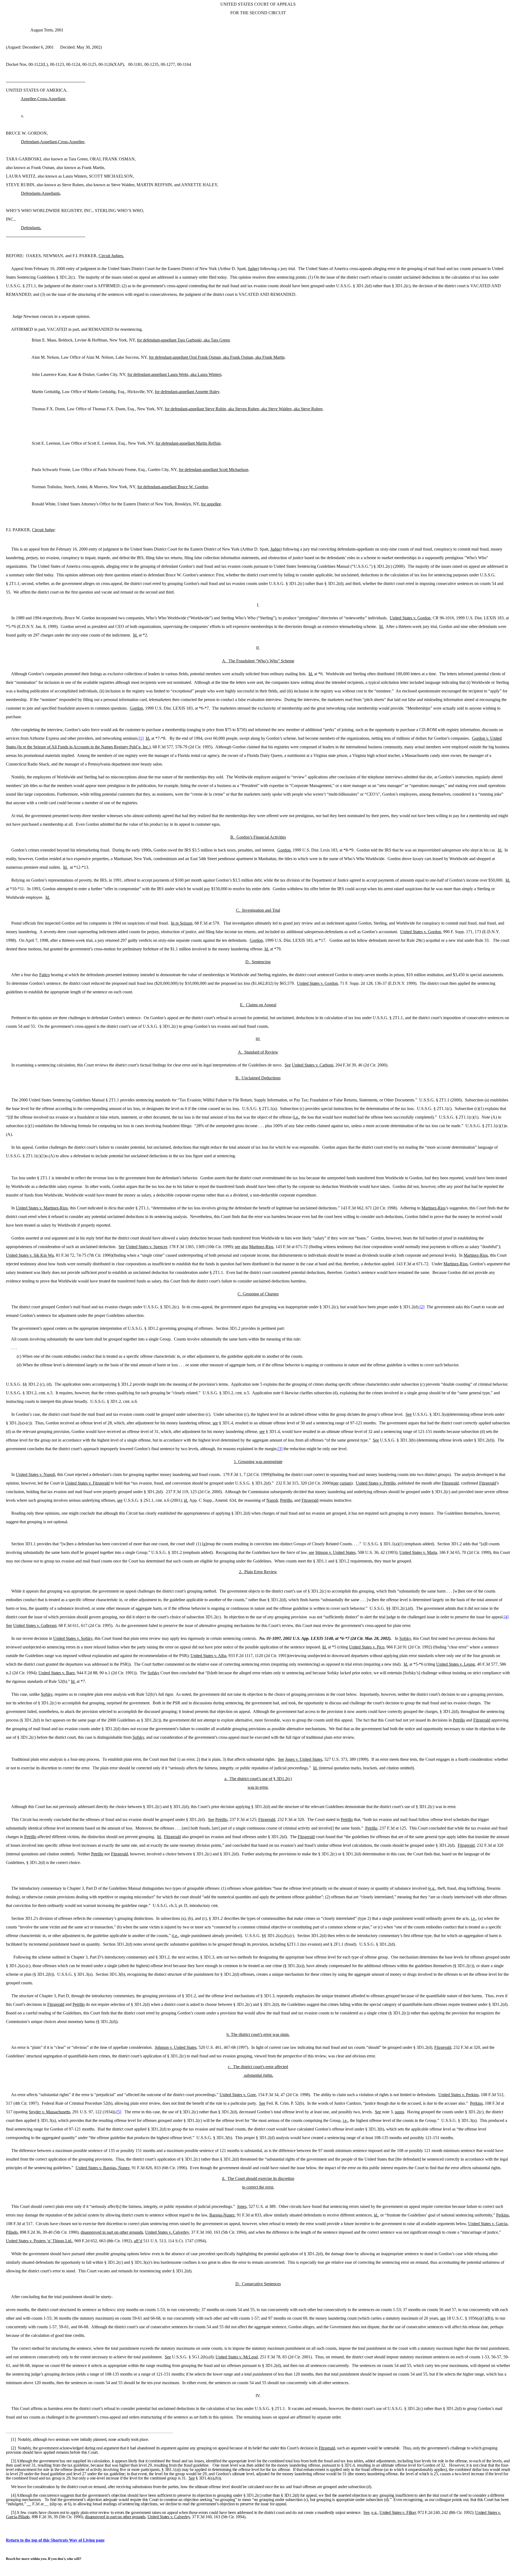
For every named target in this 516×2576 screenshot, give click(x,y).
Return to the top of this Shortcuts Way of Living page (55, 2540)
